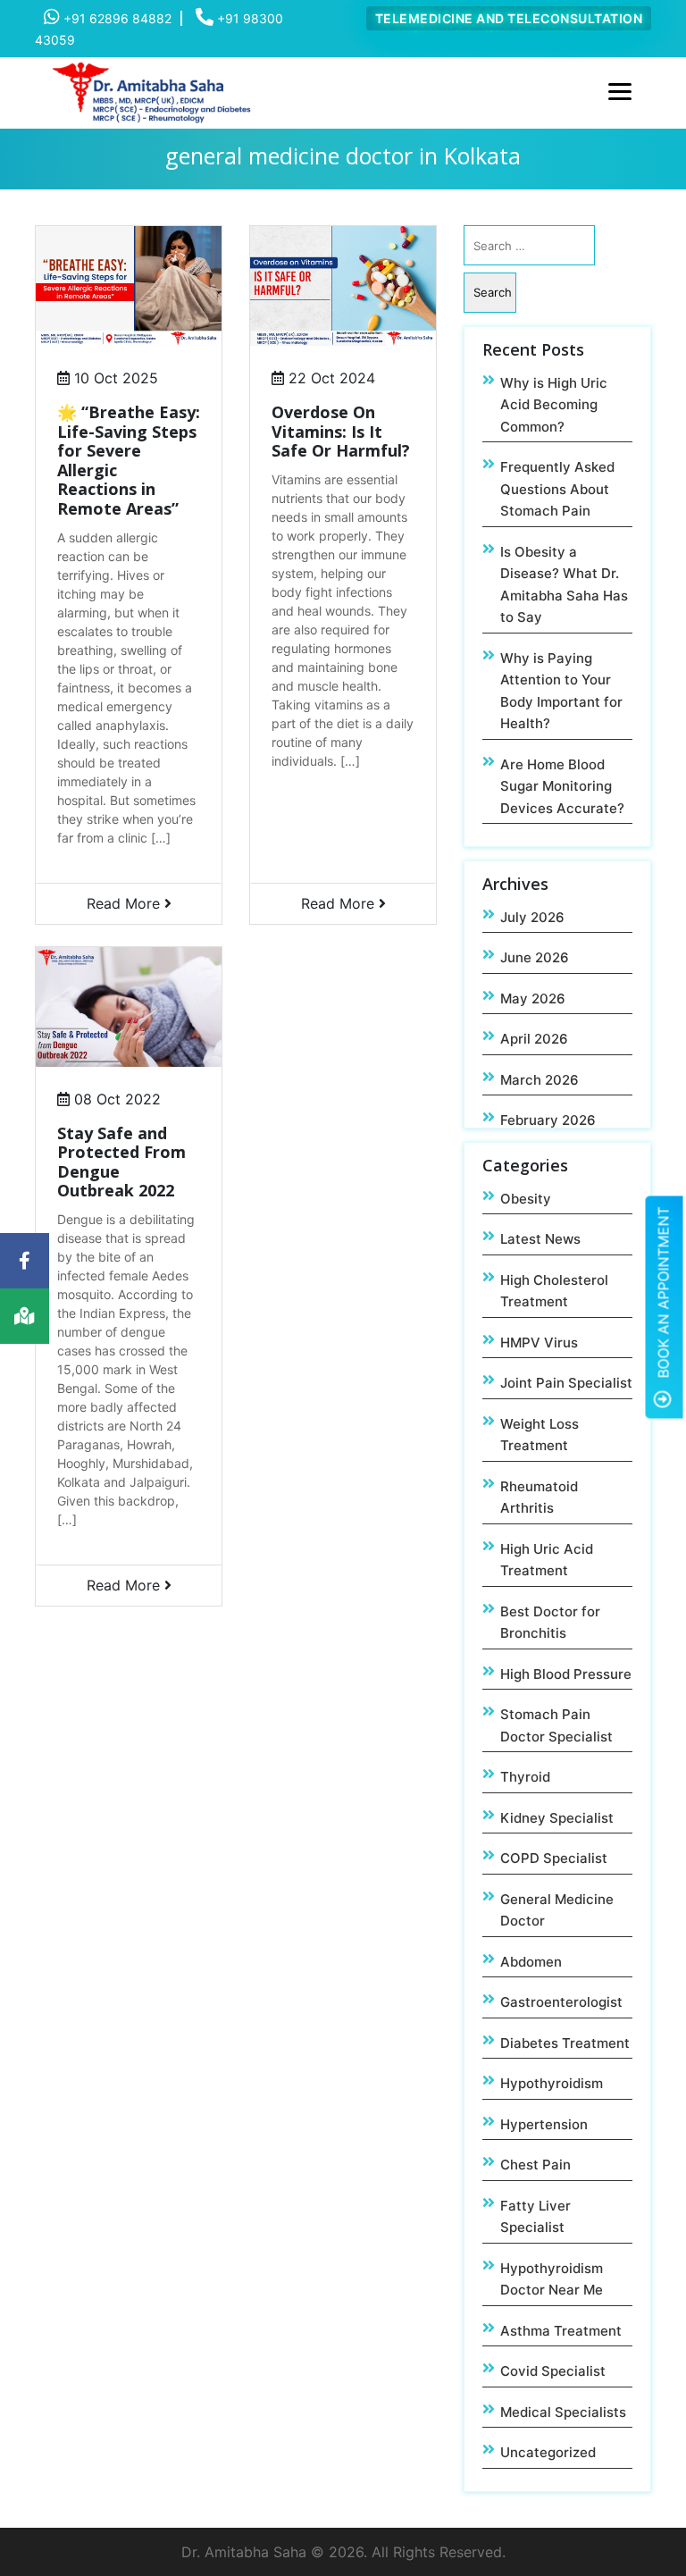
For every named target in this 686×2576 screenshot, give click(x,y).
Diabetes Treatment (565, 2043)
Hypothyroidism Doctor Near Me (552, 2279)
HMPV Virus (539, 1343)
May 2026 (533, 999)
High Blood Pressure (566, 1674)
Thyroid (525, 1777)
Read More (125, 903)
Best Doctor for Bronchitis (550, 1623)
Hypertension (544, 2124)
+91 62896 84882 (116, 18)
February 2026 (548, 1120)
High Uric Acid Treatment (547, 1560)
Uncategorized (548, 2452)
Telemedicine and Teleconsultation (509, 18)
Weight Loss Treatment (540, 1435)
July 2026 (532, 917)
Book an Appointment (664, 1294)
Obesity (526, 1199)
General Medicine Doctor (557, 1910)
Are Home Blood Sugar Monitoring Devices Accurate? (562, 786)
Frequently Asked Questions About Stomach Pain (557, 489)
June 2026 (535, 957)
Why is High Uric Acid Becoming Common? (554, 405)
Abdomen (531, 1962)
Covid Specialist (553, 2371)
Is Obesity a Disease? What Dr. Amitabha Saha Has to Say (564, 585)
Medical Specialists (563, 2412)
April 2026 (534, 1039)
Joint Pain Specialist (566, 1383)
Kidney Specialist (557, 1818)
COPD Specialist (554, 1858)
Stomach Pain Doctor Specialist (556, 1725)
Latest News (540, 1239)
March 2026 (540, 1080)
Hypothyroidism (552, 2083)
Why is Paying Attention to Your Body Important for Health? (561, 691)
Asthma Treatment (561, 2331)
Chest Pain (535, 2165)
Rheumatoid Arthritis (539, 1498)
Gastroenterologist (561, 2002)
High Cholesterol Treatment (554, 1291)
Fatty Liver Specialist (535, 2217)
